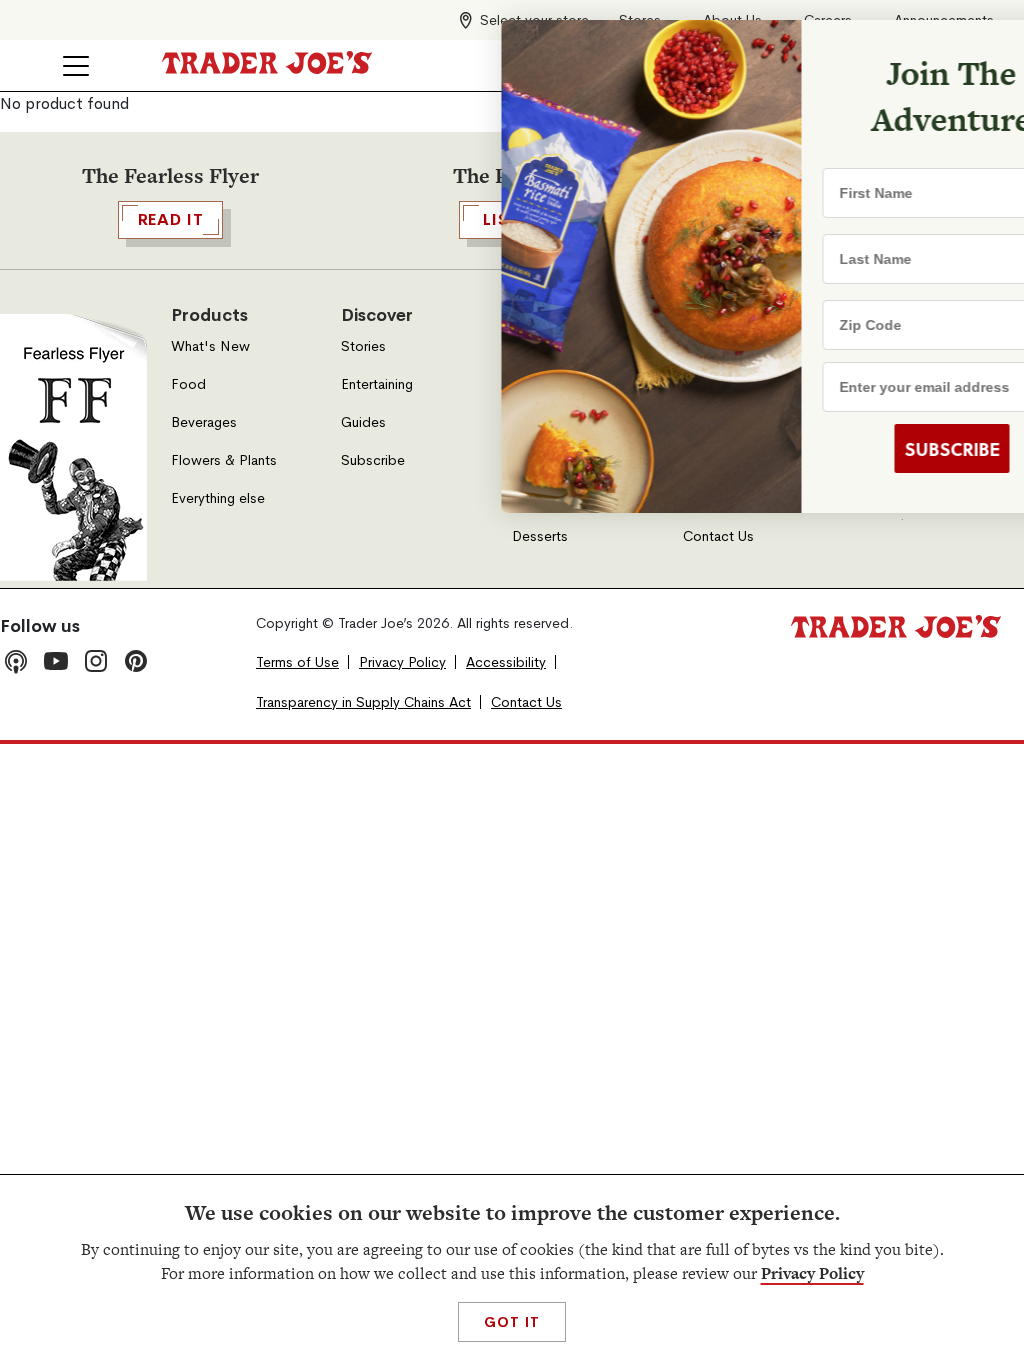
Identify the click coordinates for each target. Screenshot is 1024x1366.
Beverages (204, 422)
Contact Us (718, 536)
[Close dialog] (976, 48)
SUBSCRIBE (854, 449)
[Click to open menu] (76, 66)
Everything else (218, 498)
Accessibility (506, 662)
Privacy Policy (812, 1273)
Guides (363, 422)
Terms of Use (297, 662)
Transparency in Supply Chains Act (363, 702)
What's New (210, 346)
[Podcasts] (16, 661)
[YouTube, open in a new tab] (56, 661)
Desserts (540, 536)
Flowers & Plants (224, 460)
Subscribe (373, 460)
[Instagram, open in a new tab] (96, 661)
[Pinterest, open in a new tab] (136, 661)
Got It (511, 1322)
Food (188, 384)
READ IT (171, 219)
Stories (363, 346)
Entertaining (377, 384)
